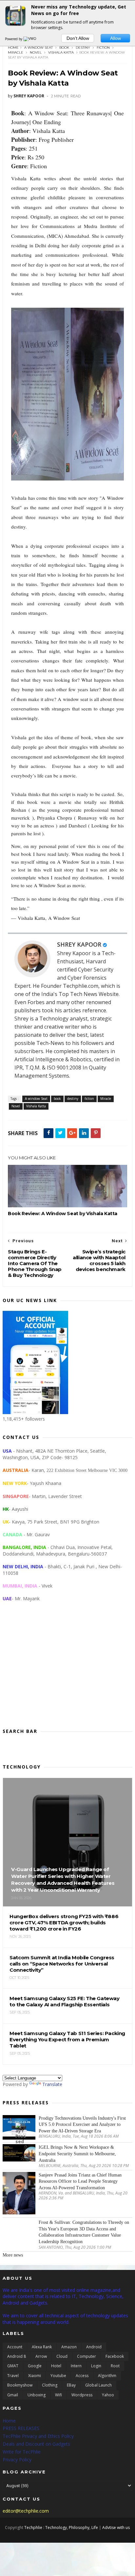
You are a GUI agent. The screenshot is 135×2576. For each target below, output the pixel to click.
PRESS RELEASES (21, 2428)
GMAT (13, 2366)
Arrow (41, 2356)
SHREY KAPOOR (79, 944)
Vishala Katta (61, 52)
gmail (13, 2395)
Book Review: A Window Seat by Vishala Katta (63, 1214)
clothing (50, 2385)
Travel (13, 2376)
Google (35, 2366)
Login (96, 2366)
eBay (71, 2385)
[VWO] (30, 39)
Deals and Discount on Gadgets (36, 2444)
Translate (52, 2084)
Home (13, 48)
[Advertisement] (67, 1670)
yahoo (108, 2395)
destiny (83, 48)
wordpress (82, 2395)
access (82, 2376)
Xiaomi (35, 2376)
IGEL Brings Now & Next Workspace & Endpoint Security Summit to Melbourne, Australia (77, 2154)
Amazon (69, 2347)
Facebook (115, 2356)
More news (13, 2255)
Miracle (16, 52)
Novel (36, 52)
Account (15, 2347)
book (64, 48)
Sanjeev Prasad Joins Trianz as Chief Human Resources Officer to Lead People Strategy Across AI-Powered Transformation (80, 2181)
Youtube (58, 2376)
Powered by (14, 39)
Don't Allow (78, 38)
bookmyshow (20, 2385)
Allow (116, 38)
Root (115, 2366)
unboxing (37, 2395)
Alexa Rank (42, 2347)
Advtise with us (116, 2527)
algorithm (107, 2376)
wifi (58, 2395)
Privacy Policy (17, 2460)
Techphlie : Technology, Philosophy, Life (61, 2527)
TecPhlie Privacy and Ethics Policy (38, 2436)
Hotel (56, 2366)
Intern (76, 2366)
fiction (103, 48)
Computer (87, 2356)
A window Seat (39, 48)
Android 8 (17, 2356)
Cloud (62, 2356)
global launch (98, 2385)
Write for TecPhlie (22, 2452)
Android (94, 2347)
